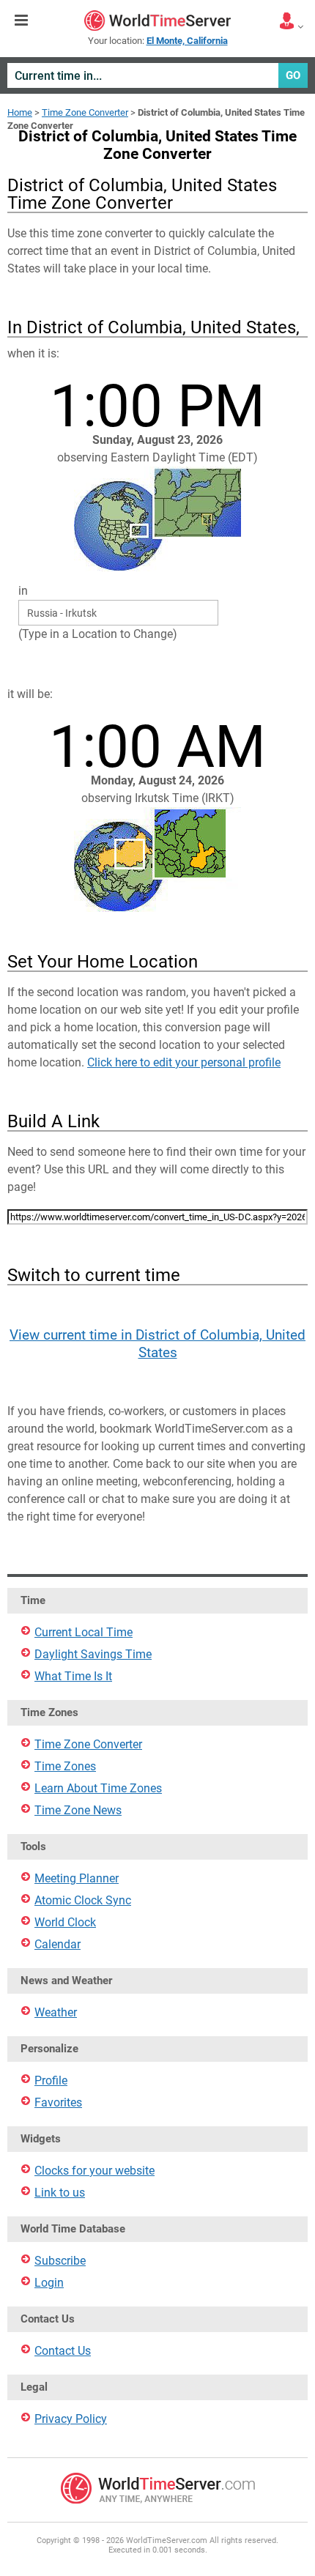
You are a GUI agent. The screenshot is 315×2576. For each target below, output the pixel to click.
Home (20, 112)
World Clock (65, 1922)
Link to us (60, 2193)
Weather (56, 2012)
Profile (51, 2081)
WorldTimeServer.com (157, 21)
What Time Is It (73, 1676)
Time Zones (65, 1766)
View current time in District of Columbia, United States (157, 1344)
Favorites (58, 2102)
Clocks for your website (94, 2171)
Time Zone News (78, 1810)
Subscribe (60, 2261)
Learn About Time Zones (98, 1788)
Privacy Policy (71, 2419)
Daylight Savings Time (93, 1654)
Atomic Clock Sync (83, 1900)
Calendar (58, 1944)
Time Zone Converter (85, 112)
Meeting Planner (77, 1878)
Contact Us (63, 2351)
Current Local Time (84, 1632)
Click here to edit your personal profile (184, 1062)
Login (49, 2283)
